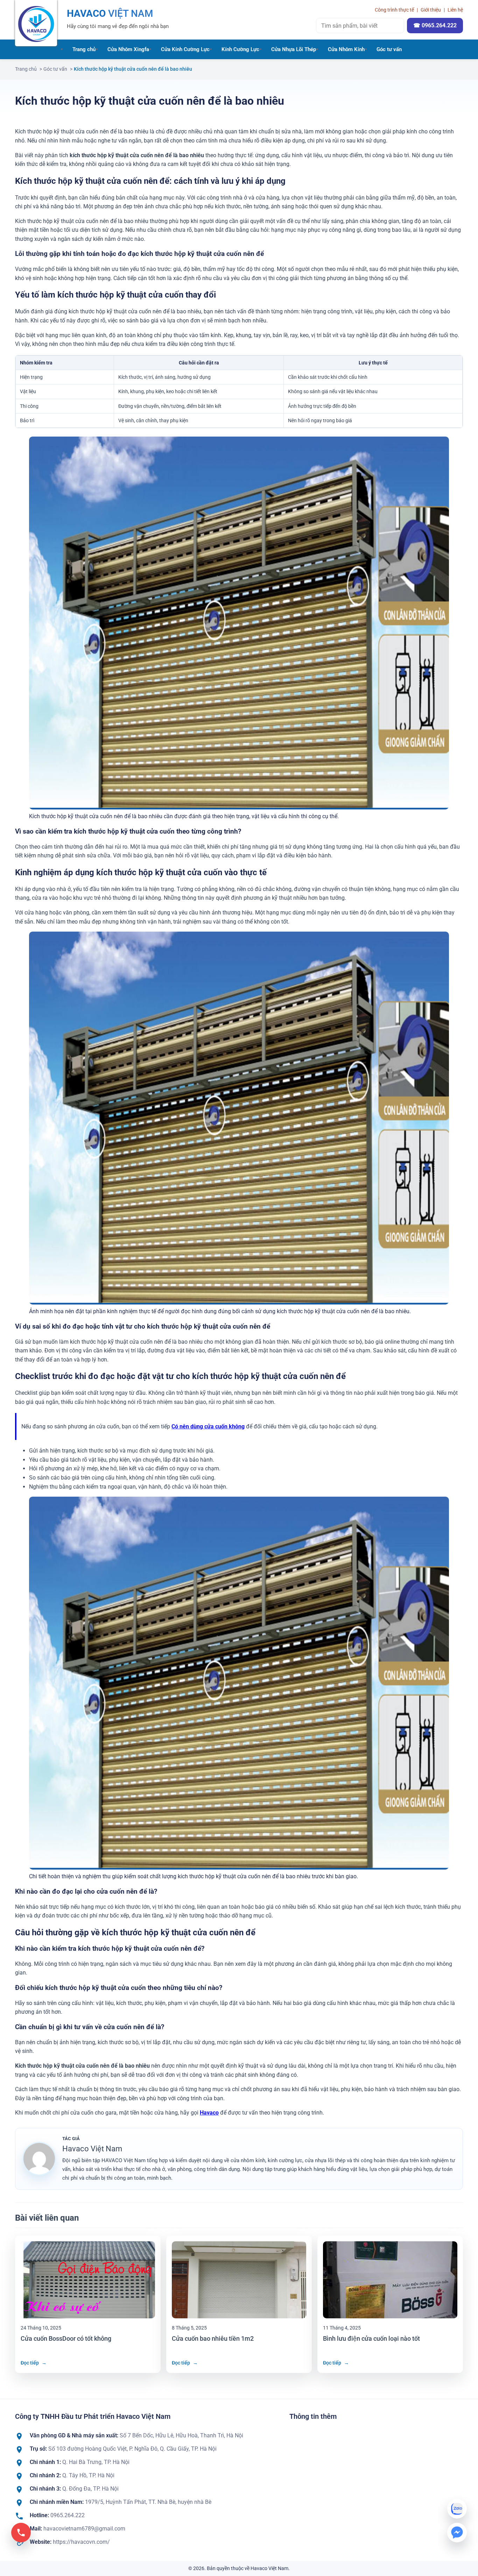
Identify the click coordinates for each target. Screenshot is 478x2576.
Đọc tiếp (34, 2363)
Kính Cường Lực (240, 49)
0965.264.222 (68, 2515)
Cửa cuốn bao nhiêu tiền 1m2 (213, 2338)
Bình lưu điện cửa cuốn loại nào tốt (371, 2338)
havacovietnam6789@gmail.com (84, 2529)
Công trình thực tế (394, 10)
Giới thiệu (431, 10)
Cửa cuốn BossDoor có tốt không (66, 2338)
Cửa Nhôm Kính (346, 49)
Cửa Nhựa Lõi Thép (294, 49)
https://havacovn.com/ (81, 2542)
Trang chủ (84, 49)
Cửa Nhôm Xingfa (128, 49)
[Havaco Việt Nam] (36, 23)
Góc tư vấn (389, 49)
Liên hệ (455, 10)
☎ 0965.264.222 (435, 25)
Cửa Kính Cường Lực (185, 49)
